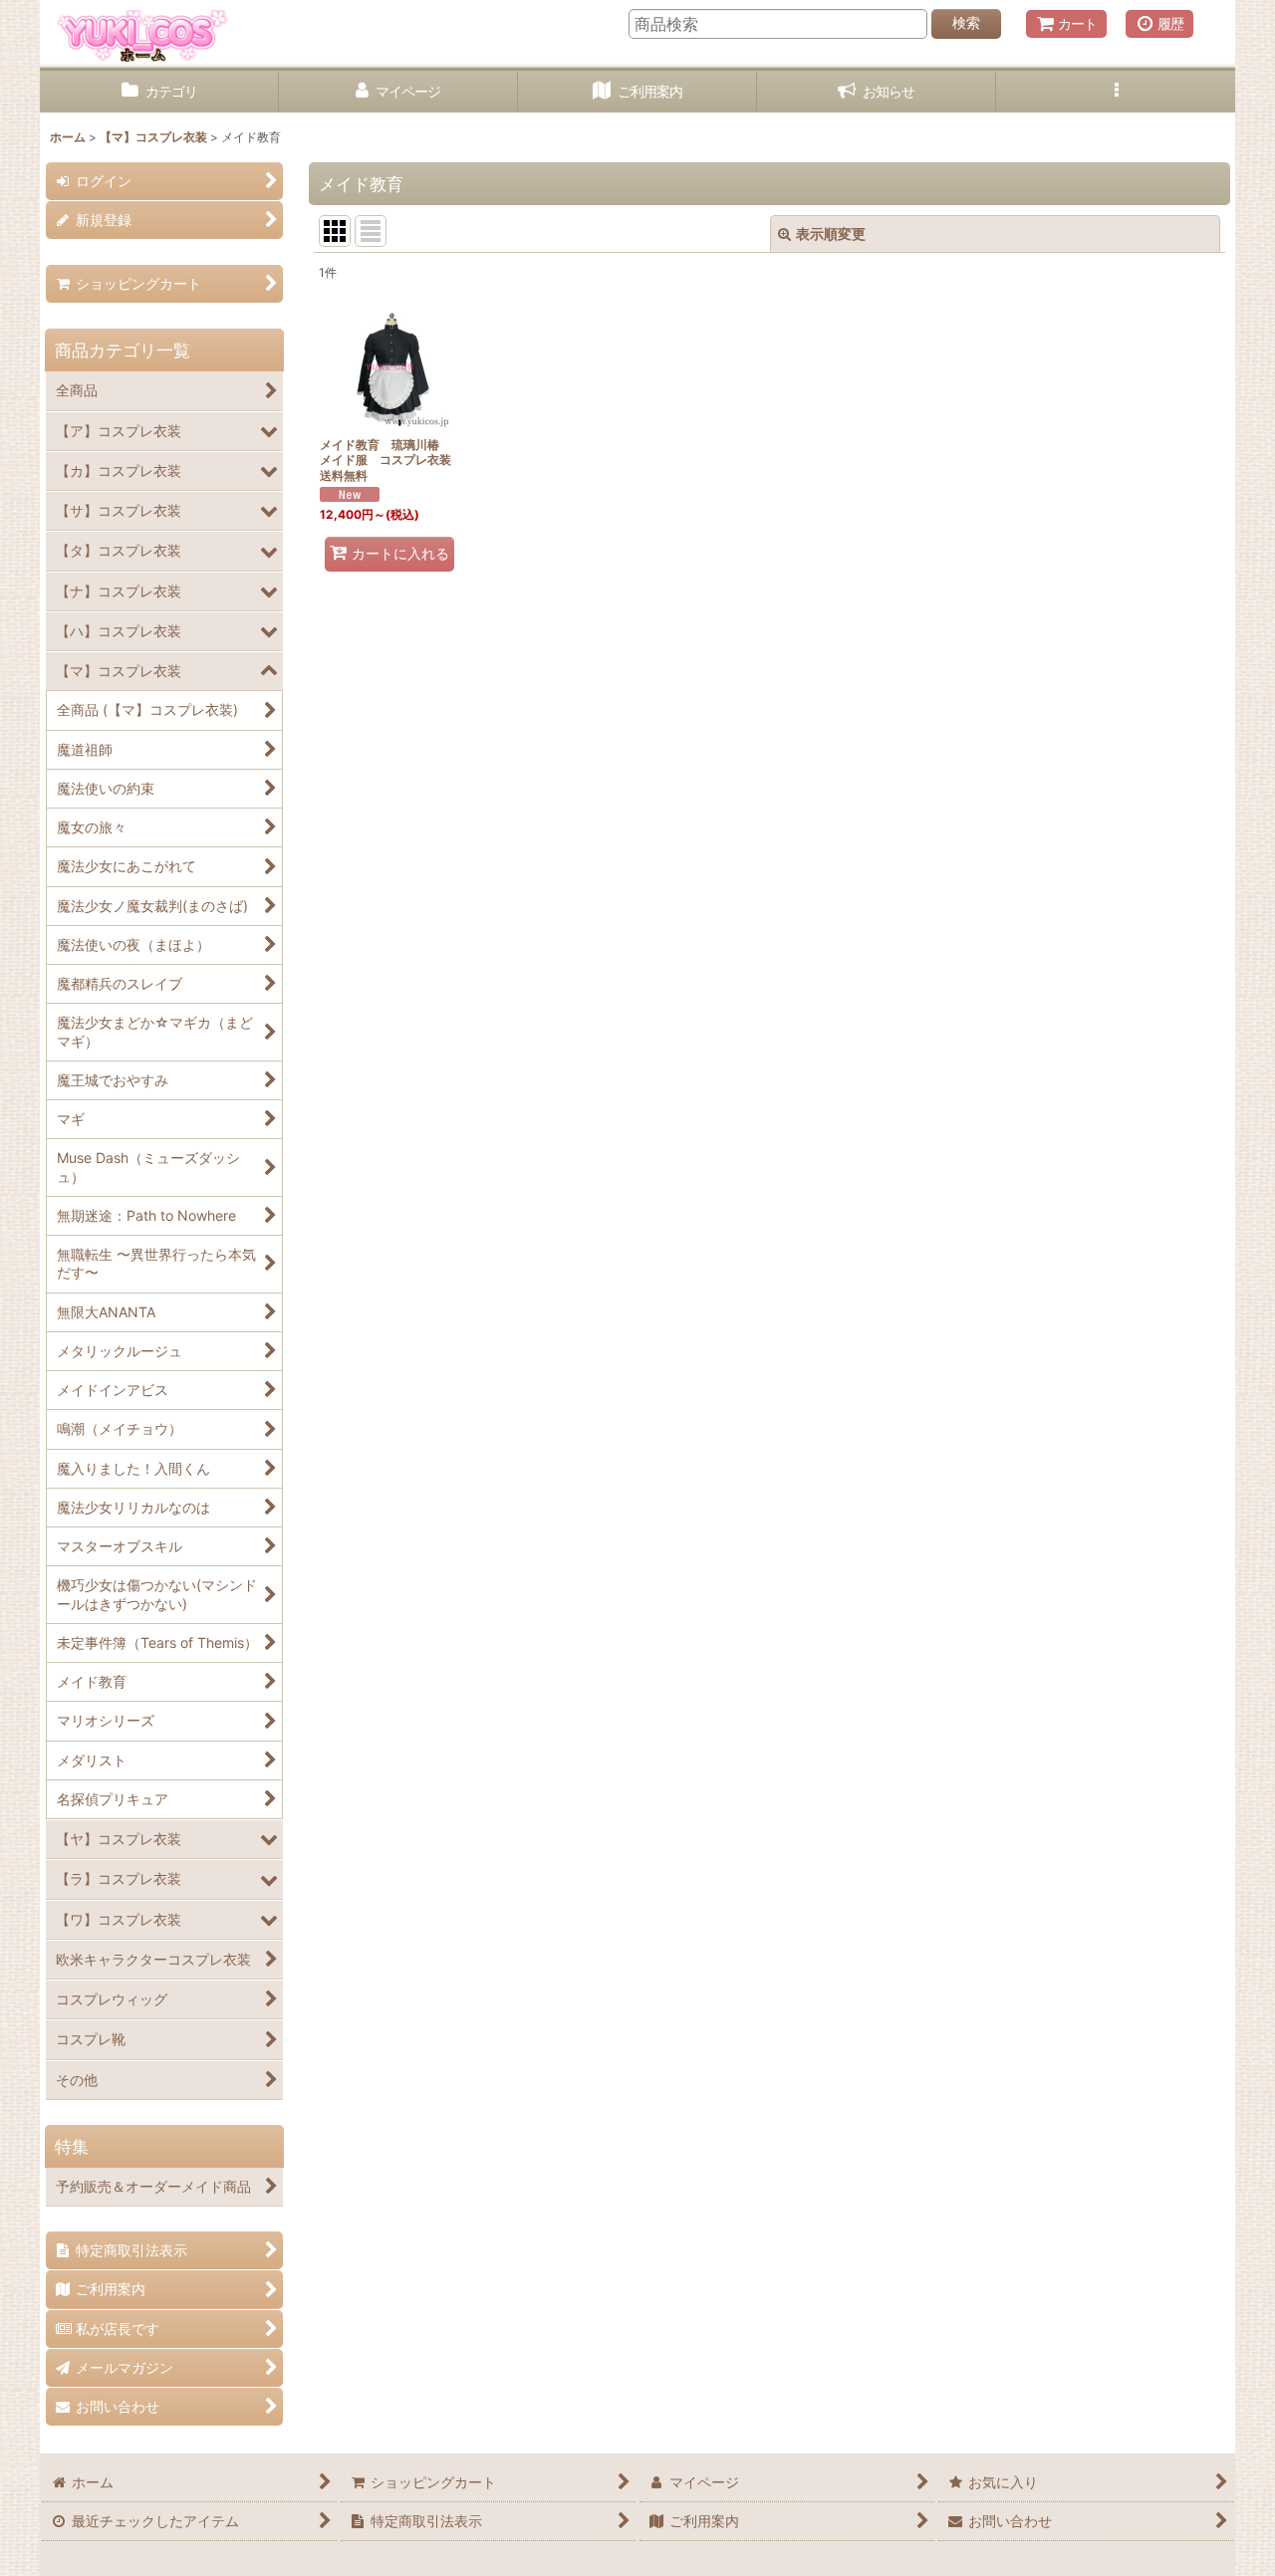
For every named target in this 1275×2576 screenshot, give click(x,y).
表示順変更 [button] (831, 234)
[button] (1116, 92)
